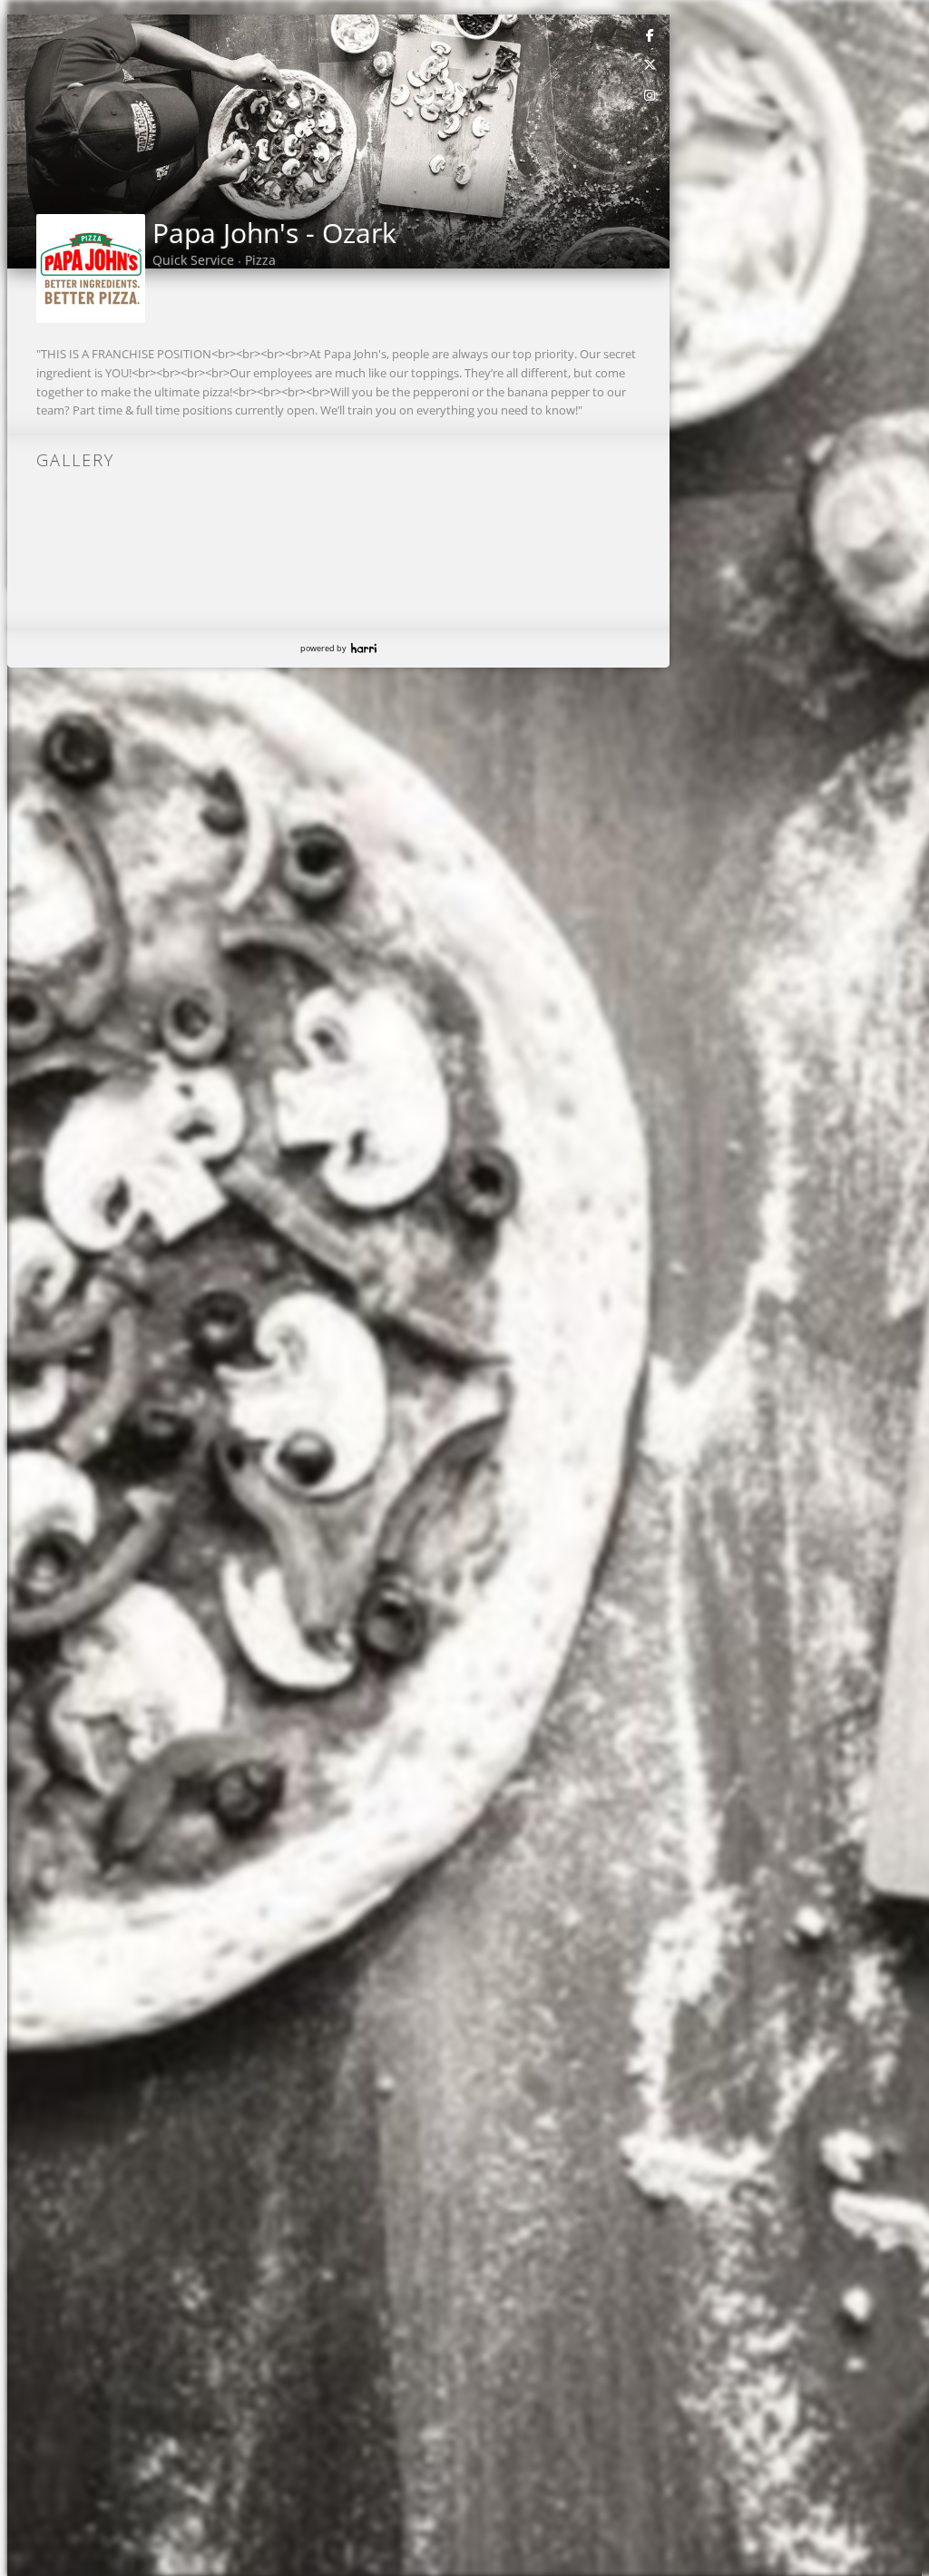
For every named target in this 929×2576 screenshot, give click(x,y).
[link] (650, 34)
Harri (364, 648)
